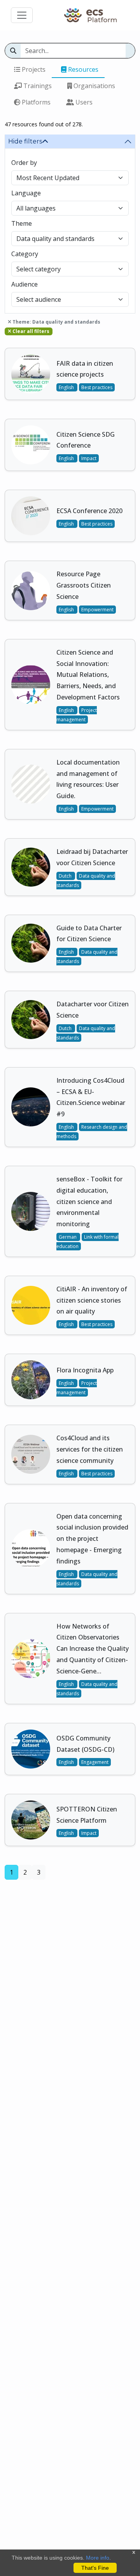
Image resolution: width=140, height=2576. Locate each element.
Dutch (66, 876)
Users (83, 102)
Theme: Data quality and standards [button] (56, 322)
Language (26, 193)
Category (25, 254)
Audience (24, 284)
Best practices (97, 387)
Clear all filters (30, 331)
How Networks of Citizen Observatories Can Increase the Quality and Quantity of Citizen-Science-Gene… (93, 1649)
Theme (22, 223)
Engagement (95, 1762)
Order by (24, 163)
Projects (33, 69)
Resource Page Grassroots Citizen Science (84, 585)
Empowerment (97, 610)
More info (98, 2558)
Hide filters (25, 141)
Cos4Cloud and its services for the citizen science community (90, 1449)
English (67, 387)
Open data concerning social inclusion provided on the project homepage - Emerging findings (92, 1539)
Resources (82, 69)
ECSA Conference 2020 (89, 511)
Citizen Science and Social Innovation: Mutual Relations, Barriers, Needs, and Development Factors (88, 675)
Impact (89, 458)
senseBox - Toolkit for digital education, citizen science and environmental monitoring (89, 1201)
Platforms (35, 102)
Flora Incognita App (85, 1370)
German (68, 1237)
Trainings (37, 86)
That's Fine (95, 2568)
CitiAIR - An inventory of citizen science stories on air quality (92, 1300)
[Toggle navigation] (22, 15)
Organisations (94, 86)
